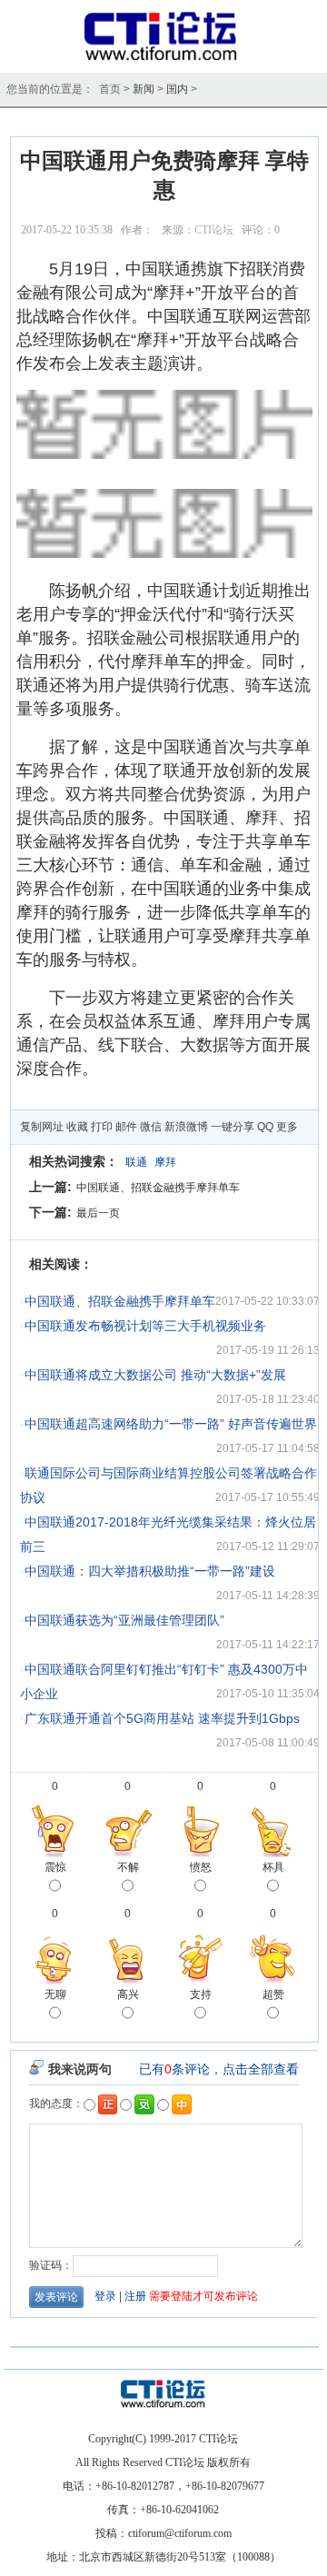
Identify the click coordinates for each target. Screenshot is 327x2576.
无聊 (55, 1994)
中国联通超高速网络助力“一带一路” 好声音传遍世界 (171, 1424)
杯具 (273, 1867)
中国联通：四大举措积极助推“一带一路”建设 (150, 1571)
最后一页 (98, 1213)
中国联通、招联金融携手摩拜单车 (158, 1188)
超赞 (273, 1994)
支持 (201, 1994)
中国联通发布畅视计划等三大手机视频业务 (145, 1326)
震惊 (55, 1867)
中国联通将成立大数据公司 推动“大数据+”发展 (155, 1375)
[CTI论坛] (164, 60)
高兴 (128, 1994)
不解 (128, 1867)
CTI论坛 (214, 230)
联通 (136, 1162)
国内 (177, 89)
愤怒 (201, 1867)
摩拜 (165, 1162)
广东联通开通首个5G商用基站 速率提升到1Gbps (162, 1718)
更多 (287, 1127)
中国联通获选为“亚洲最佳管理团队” (124, 1620)
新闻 (144, 89)
